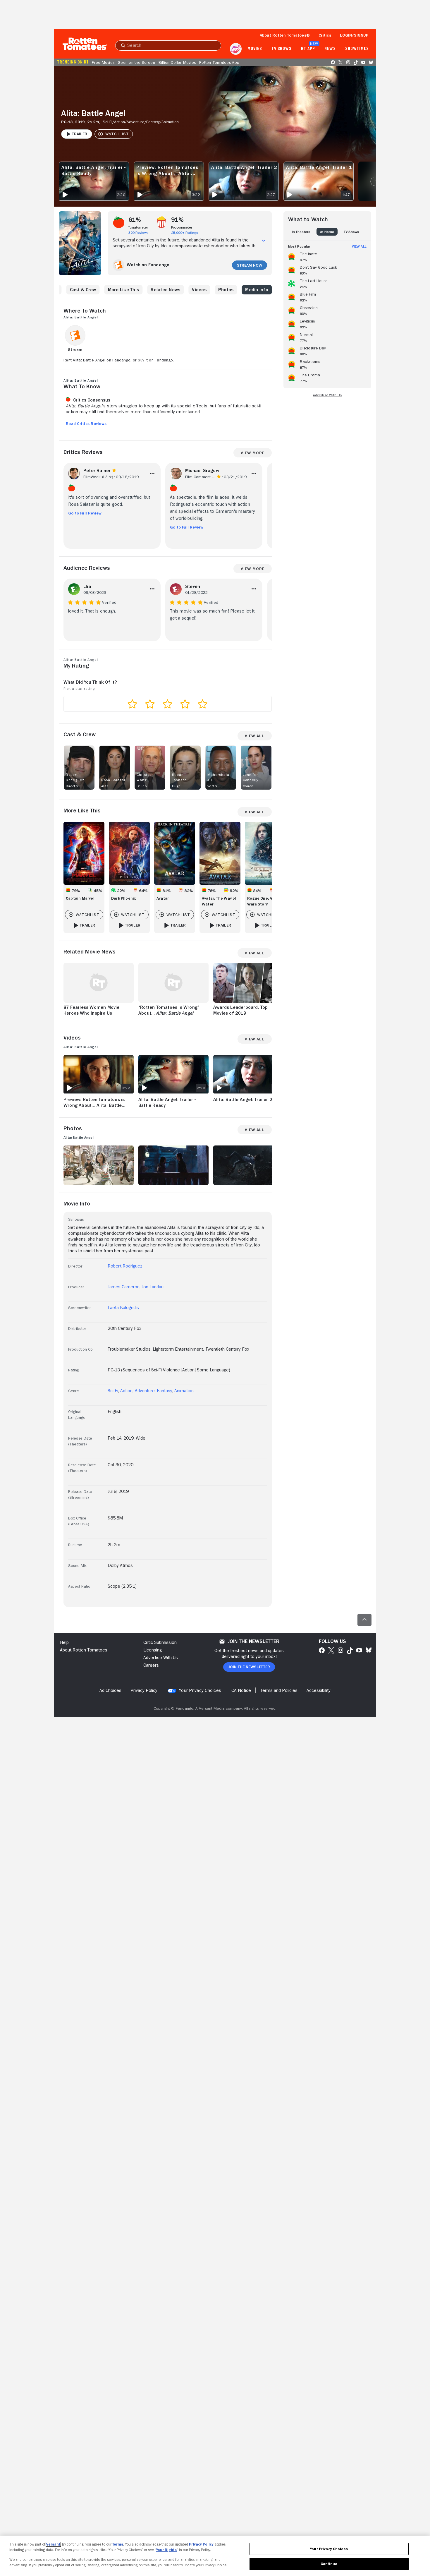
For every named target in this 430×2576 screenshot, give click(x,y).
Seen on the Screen (136, 62)
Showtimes (357, 49)
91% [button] (178, 220)
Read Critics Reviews (86, 423)
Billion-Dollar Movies (177, 62)
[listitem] (327, 256)
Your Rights (166, 2550)
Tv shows (282, 49)
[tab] (301, 232)
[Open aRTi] (236, 49)
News (330, 49)
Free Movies (103, 62)
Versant (53, 2544)
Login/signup (354, 35)
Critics (325, 35)
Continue (329, 2564)
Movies (255, 49)
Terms (118, 2544)
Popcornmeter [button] (182, 227)
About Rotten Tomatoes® (285, 35)
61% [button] (135, 220)
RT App (308, 49)
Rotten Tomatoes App (219, 62)
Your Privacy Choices (200, 1690)
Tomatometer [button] (138, 227)
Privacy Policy (201, 2544)
